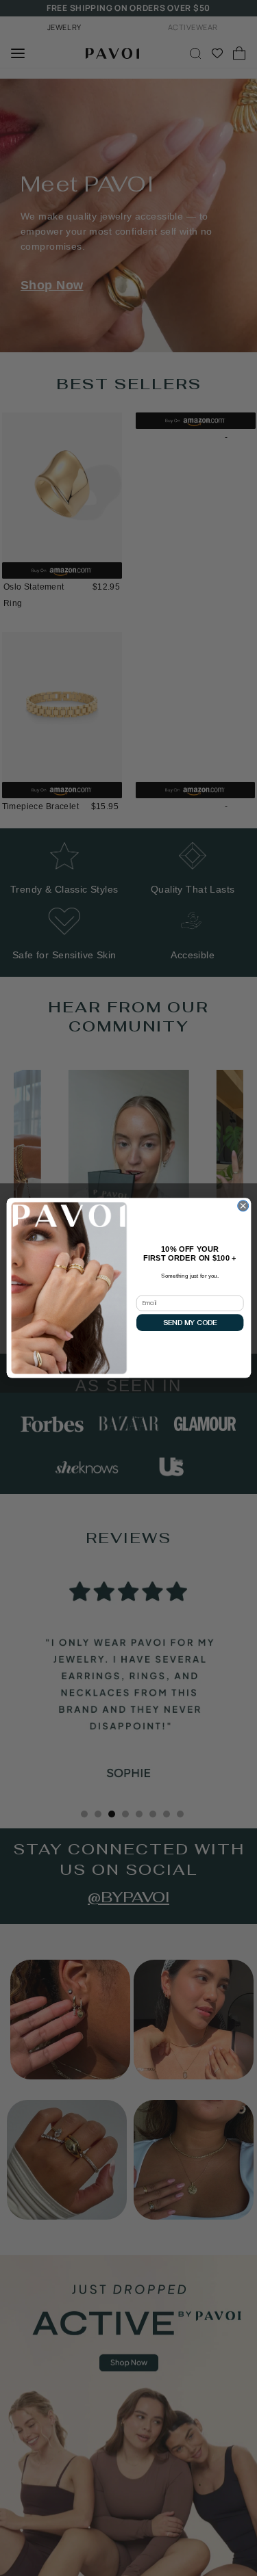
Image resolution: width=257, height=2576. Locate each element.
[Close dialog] (243, 1206)
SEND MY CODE (189, 1323)
